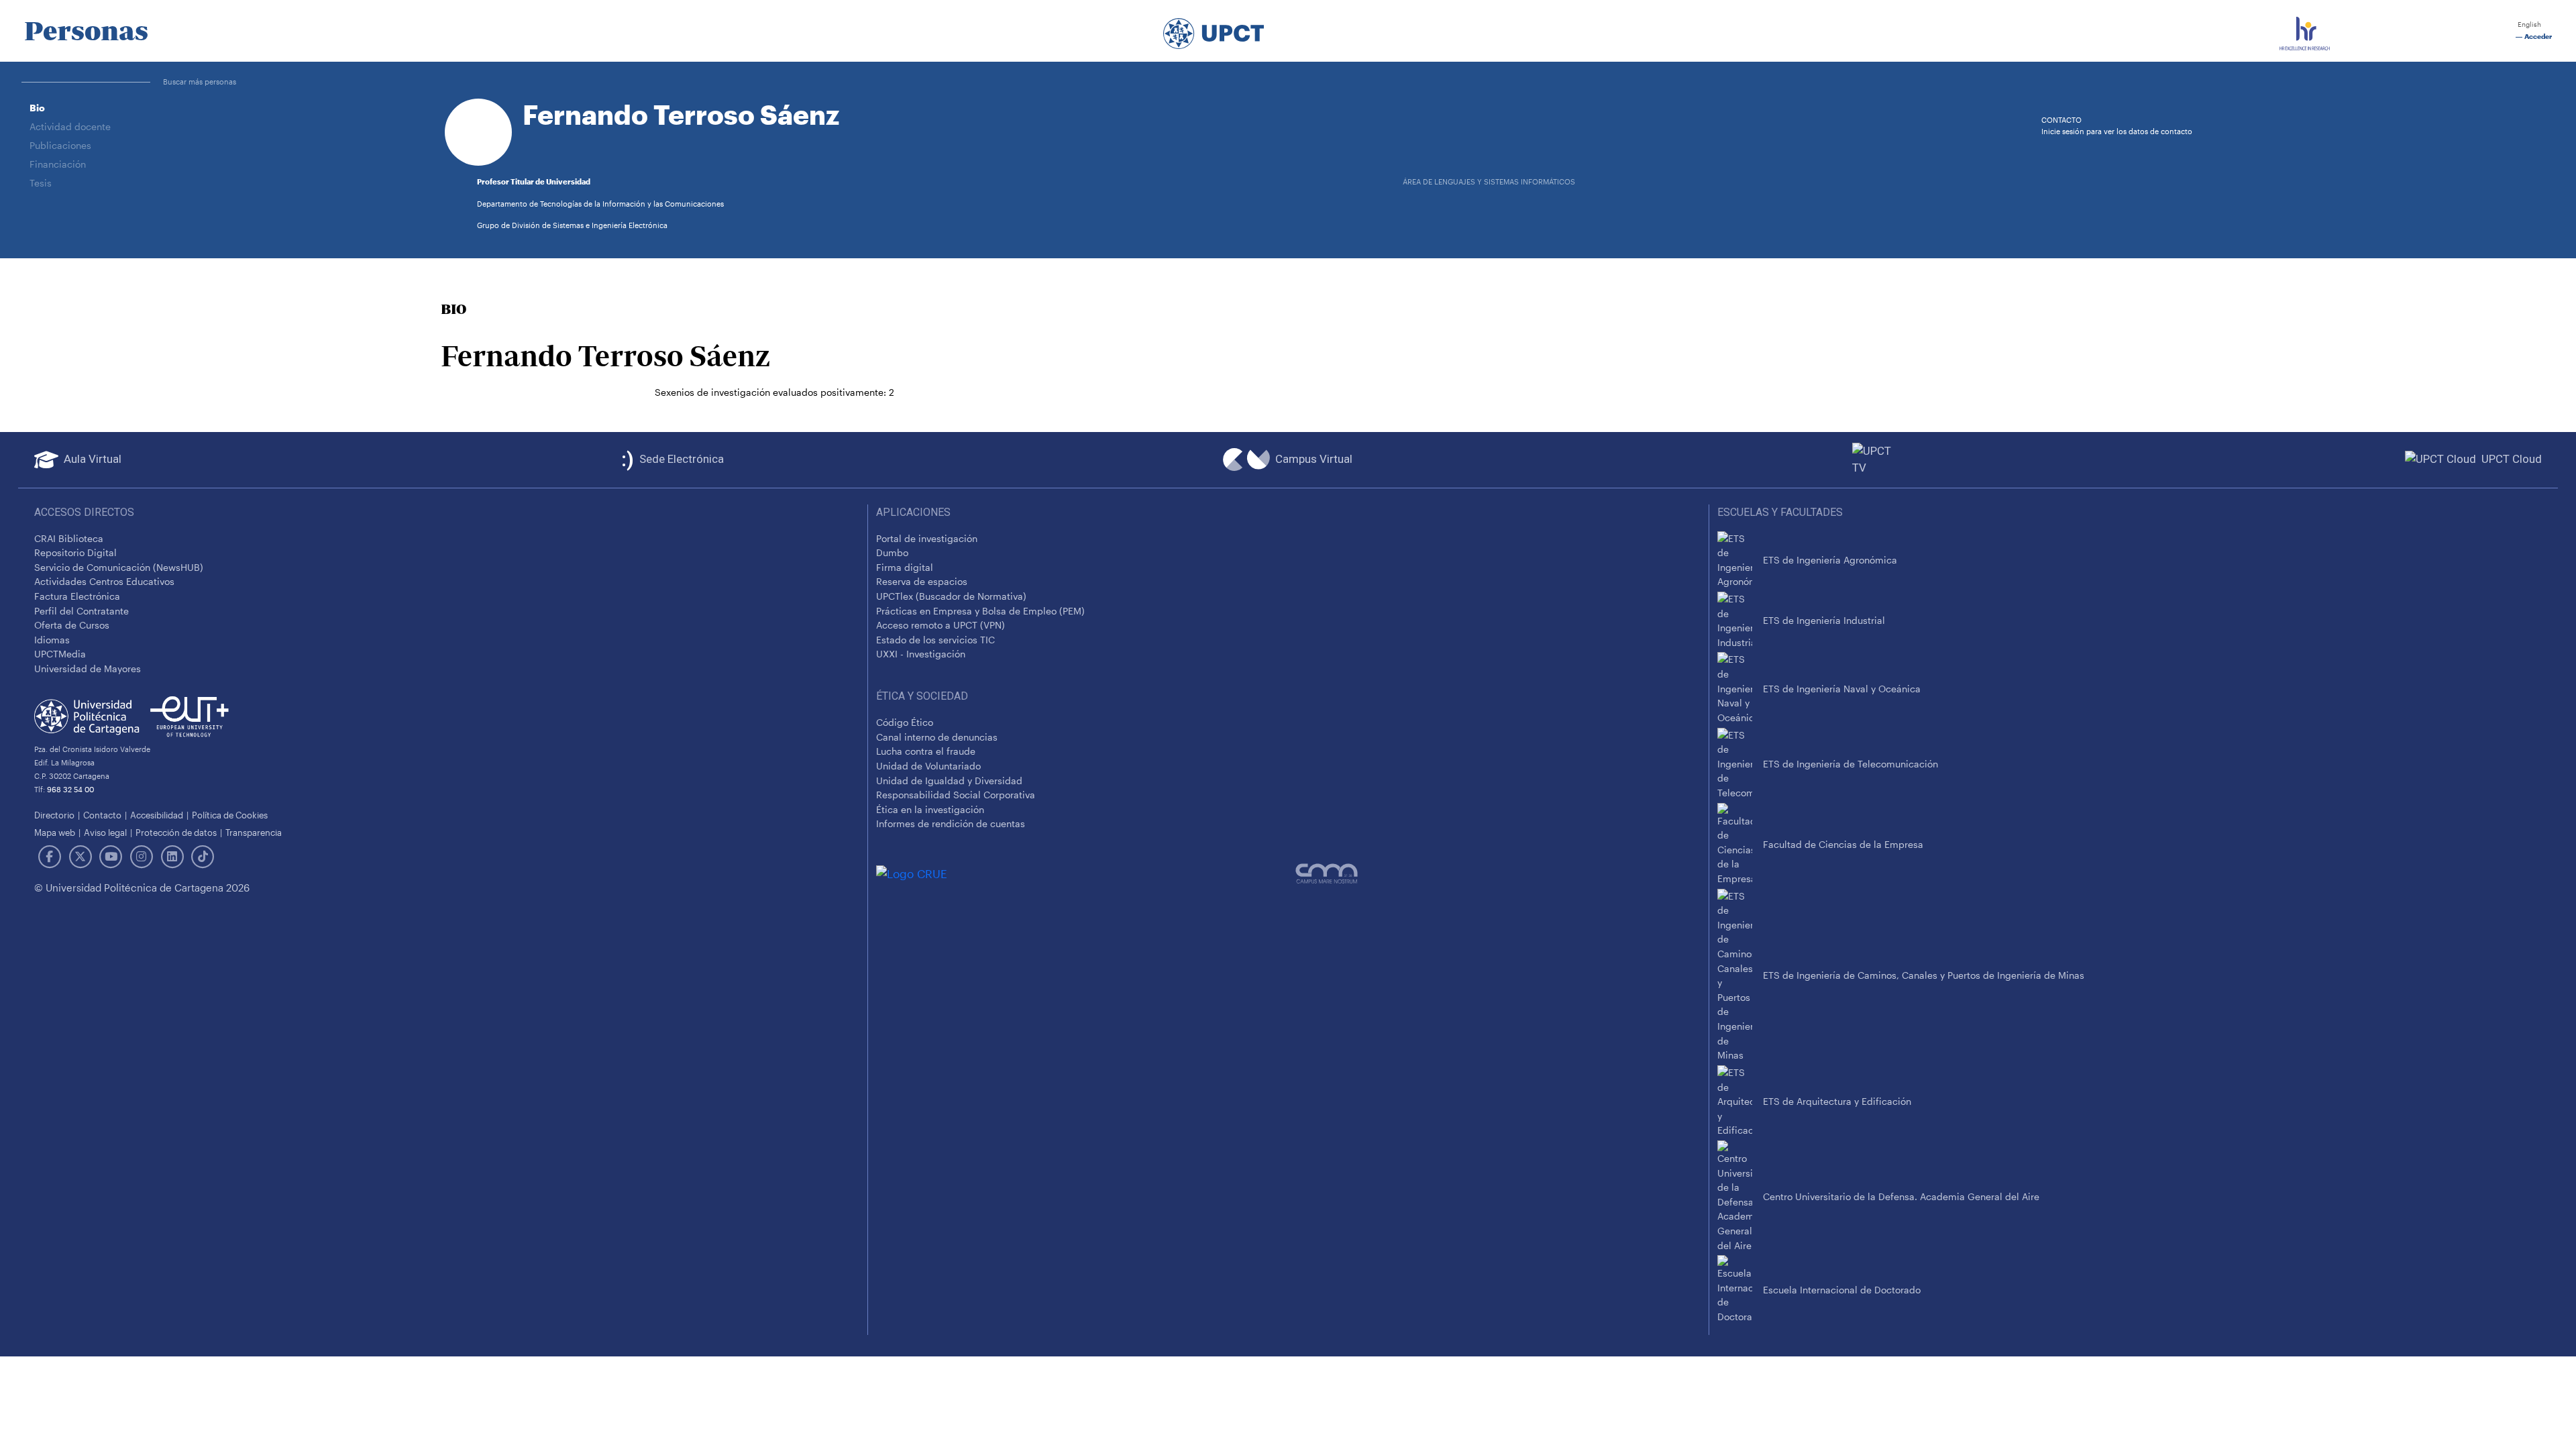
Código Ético (905, 722)
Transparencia (254, 832)
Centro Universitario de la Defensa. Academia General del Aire (1901, 1196)
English (2528, 24)
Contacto (102, 815)
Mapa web (55, 832)
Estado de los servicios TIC (935, 640)
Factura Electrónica (77, 596)
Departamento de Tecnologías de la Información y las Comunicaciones (600, 204)
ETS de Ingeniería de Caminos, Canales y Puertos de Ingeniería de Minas (1924, 975)
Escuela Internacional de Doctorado (1842, 1290)
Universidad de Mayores (88, 668)
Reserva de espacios (922, 581)
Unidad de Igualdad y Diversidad (949, 781)
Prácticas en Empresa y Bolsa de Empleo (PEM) (980, 611)
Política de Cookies (230, 815)
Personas (86, 31)
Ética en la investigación (930, 809)
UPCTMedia (60, 654)
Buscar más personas (200, 82)
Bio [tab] (37, 108)
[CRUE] (1086, 873)
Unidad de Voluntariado (928, 766)
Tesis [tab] (41, 183)
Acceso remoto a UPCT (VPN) (941, 625)
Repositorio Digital (75, 552)
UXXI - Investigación (921, 654)
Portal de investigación (927, 538)
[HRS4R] (2305, 31)
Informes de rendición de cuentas (951, 823)
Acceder (2537, 37)
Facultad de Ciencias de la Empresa (1843, 844)
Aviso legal (105, 832)
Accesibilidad (157, 815)
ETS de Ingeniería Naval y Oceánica (1842, 689)
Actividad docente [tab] (70, 126)
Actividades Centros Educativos (104, 581)
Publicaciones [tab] (60, 145)
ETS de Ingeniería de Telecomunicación (1850, 764)
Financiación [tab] (58, 164)
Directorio (54, 815)
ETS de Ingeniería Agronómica (1830, 560)
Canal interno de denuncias (937, 737)
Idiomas (52, 640)
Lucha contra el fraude (926, 751)
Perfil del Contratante (82, 611)
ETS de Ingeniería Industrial (1824, 620)
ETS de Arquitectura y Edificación (1837, 1101)
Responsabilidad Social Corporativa (956, 795)
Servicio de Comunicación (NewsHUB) (119, 567)
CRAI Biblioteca (69, 538)
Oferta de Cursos (72, 625)
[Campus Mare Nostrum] (1498, 873)
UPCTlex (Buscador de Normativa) (951, 596)
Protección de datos (176, 832)
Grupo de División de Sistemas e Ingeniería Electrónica (572, 225)
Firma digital (905, 567)
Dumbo (892, 552)
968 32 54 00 (70, 789)
